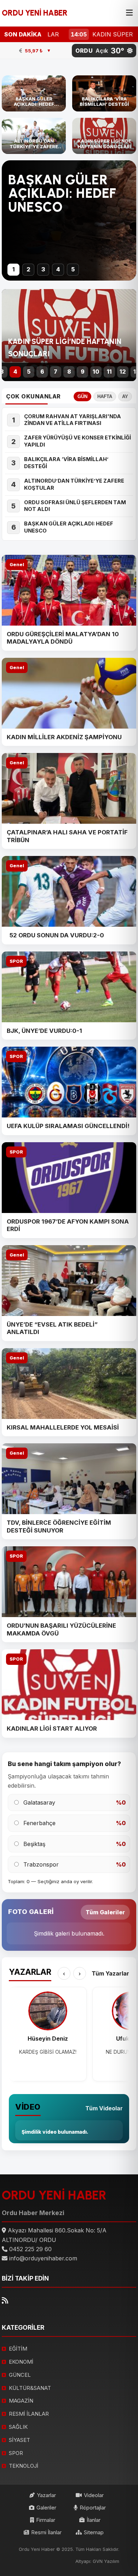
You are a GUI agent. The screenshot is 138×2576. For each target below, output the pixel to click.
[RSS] (5, 2301)
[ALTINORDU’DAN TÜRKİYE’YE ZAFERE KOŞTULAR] (34, 136)
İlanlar (94, 2520)
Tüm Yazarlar (110, 1973)
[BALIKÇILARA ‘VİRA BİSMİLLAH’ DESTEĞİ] (104, 93)
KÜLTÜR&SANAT (30, 2388)
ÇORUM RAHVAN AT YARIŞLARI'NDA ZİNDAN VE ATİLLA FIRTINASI (73, 420)
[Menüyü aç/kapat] (129, 13)
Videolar (94, 2495)
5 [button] (73, 269)
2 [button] (28, 269)
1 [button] (14, 269)
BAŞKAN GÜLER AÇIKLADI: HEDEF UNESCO (62, 194)
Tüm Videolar (104, 2108)
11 (109, 372)
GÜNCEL (20, 2375)
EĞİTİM (18, 2349)
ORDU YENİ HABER (35, 13)
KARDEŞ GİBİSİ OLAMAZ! (48, 2052)
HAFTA (105, 396)
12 (123, 372)
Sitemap (94, 2532)
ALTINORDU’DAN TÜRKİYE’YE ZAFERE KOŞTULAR (74, 484)
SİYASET (19, 2440)
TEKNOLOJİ (24, 2466)
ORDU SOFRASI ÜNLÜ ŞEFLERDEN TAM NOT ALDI (75, 506)
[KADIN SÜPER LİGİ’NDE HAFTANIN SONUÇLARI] (104, 136)
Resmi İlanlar (46, 2532)
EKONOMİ (21, 2362)
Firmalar (46, 2520)
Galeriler (46, 2508)
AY (125, 396)
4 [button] (58, 269)
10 (96, 372)
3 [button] (43, 269)
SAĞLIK (18, 2427)
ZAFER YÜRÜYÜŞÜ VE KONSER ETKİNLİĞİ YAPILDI (77, 441)
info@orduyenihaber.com (43, 2258)
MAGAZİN (21, 2401)
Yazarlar (46, 2495)
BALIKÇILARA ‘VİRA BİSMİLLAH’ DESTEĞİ (66, 463)
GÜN (82, 396)
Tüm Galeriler (105, 1912)
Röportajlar (93, 2508)
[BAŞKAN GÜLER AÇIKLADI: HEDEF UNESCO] (34, 93)
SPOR (16, 961)
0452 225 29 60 (30, 2249)
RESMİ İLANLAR (29, 2414)
